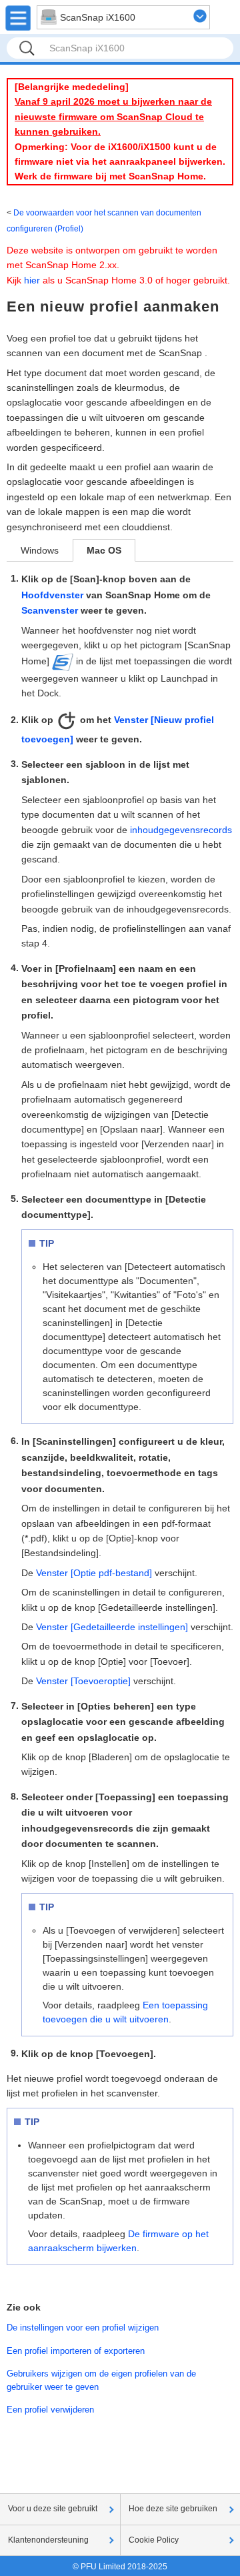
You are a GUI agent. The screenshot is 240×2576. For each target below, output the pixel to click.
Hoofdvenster (52, 595)
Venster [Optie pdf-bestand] (94, 1573)
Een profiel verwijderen (50, 2410)
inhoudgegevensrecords (181, 830)
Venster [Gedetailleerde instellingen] (112, 1627)
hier (32, 280)
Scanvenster (50, 610)
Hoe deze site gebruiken (173, 2509)
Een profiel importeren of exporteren (76, 2351)
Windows (40, 550)
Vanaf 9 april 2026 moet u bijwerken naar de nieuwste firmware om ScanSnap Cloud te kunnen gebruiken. (113, 116)
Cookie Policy (154, 2540)
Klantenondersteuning (48, 2540)
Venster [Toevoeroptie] (83, 1681)
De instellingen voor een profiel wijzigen (83, 2328)
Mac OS (104, 550)
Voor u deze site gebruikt (53, 2509)
